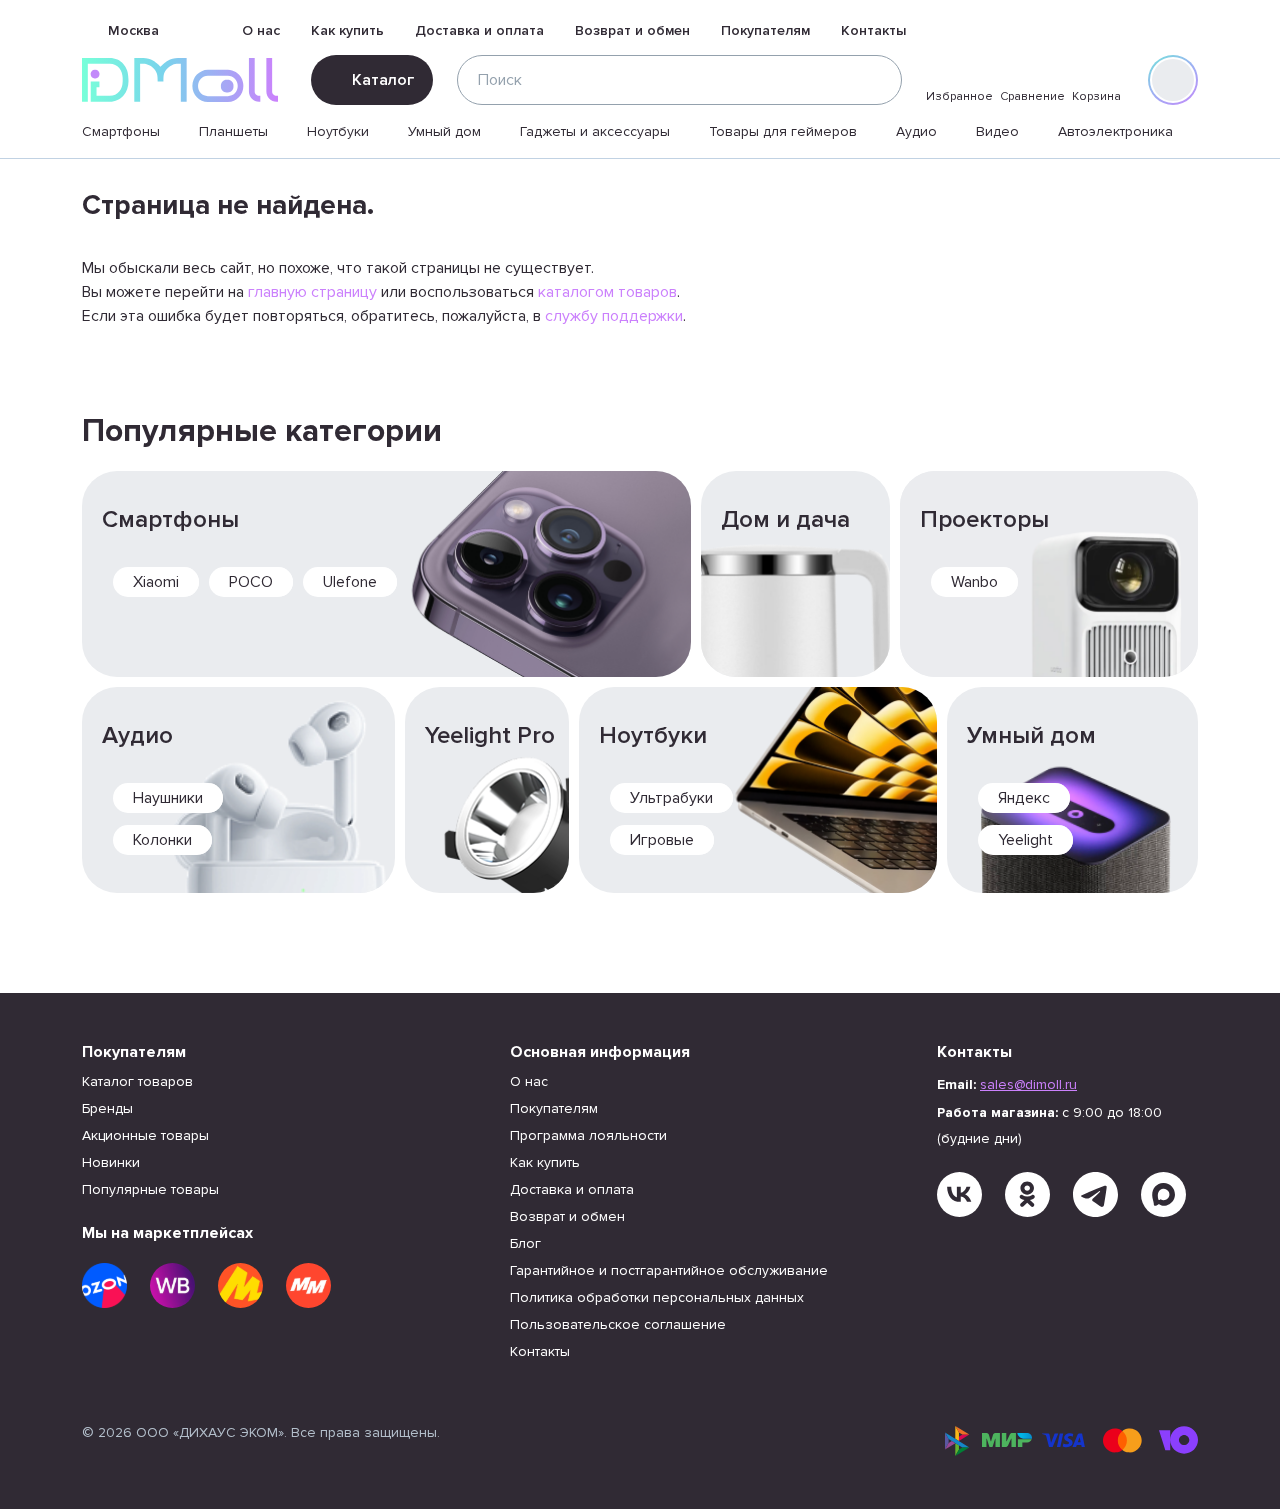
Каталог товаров (137, 1081)
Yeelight (1025, 840)
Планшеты (233, 131)
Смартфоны (121, 131)
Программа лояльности (588, 1135)
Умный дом (444, 131)
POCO (251, 582)
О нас (261, 30)
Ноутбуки (338, 131)
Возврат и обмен (632, 30)
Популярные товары (150, 1189)
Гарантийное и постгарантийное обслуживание (669, 1270)
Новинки (111, 1162)
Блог (525, 1243)
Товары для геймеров (783, 131)
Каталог (383, 80)
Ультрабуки (671, 798)
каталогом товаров (607, 292)
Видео (997, 131)
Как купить (347, 30)
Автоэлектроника (1115, 131)
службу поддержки (614, 316)
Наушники (168, 798)
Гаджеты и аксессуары (595, 131)
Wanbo (974, 582)
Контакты (873, 30)
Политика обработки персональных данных (657, 1297)
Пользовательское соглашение (618, 1324)
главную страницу (312, 292)
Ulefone (350, 582)
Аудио (916, 131)
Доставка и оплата (479, 30)
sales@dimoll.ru (1028, 1084)
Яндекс (1024, 798)
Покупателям (765, 30)
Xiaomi (156, 582)
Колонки (162, 840)
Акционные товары (145, 1135)
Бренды (107, 1108)
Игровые (662, 840)
